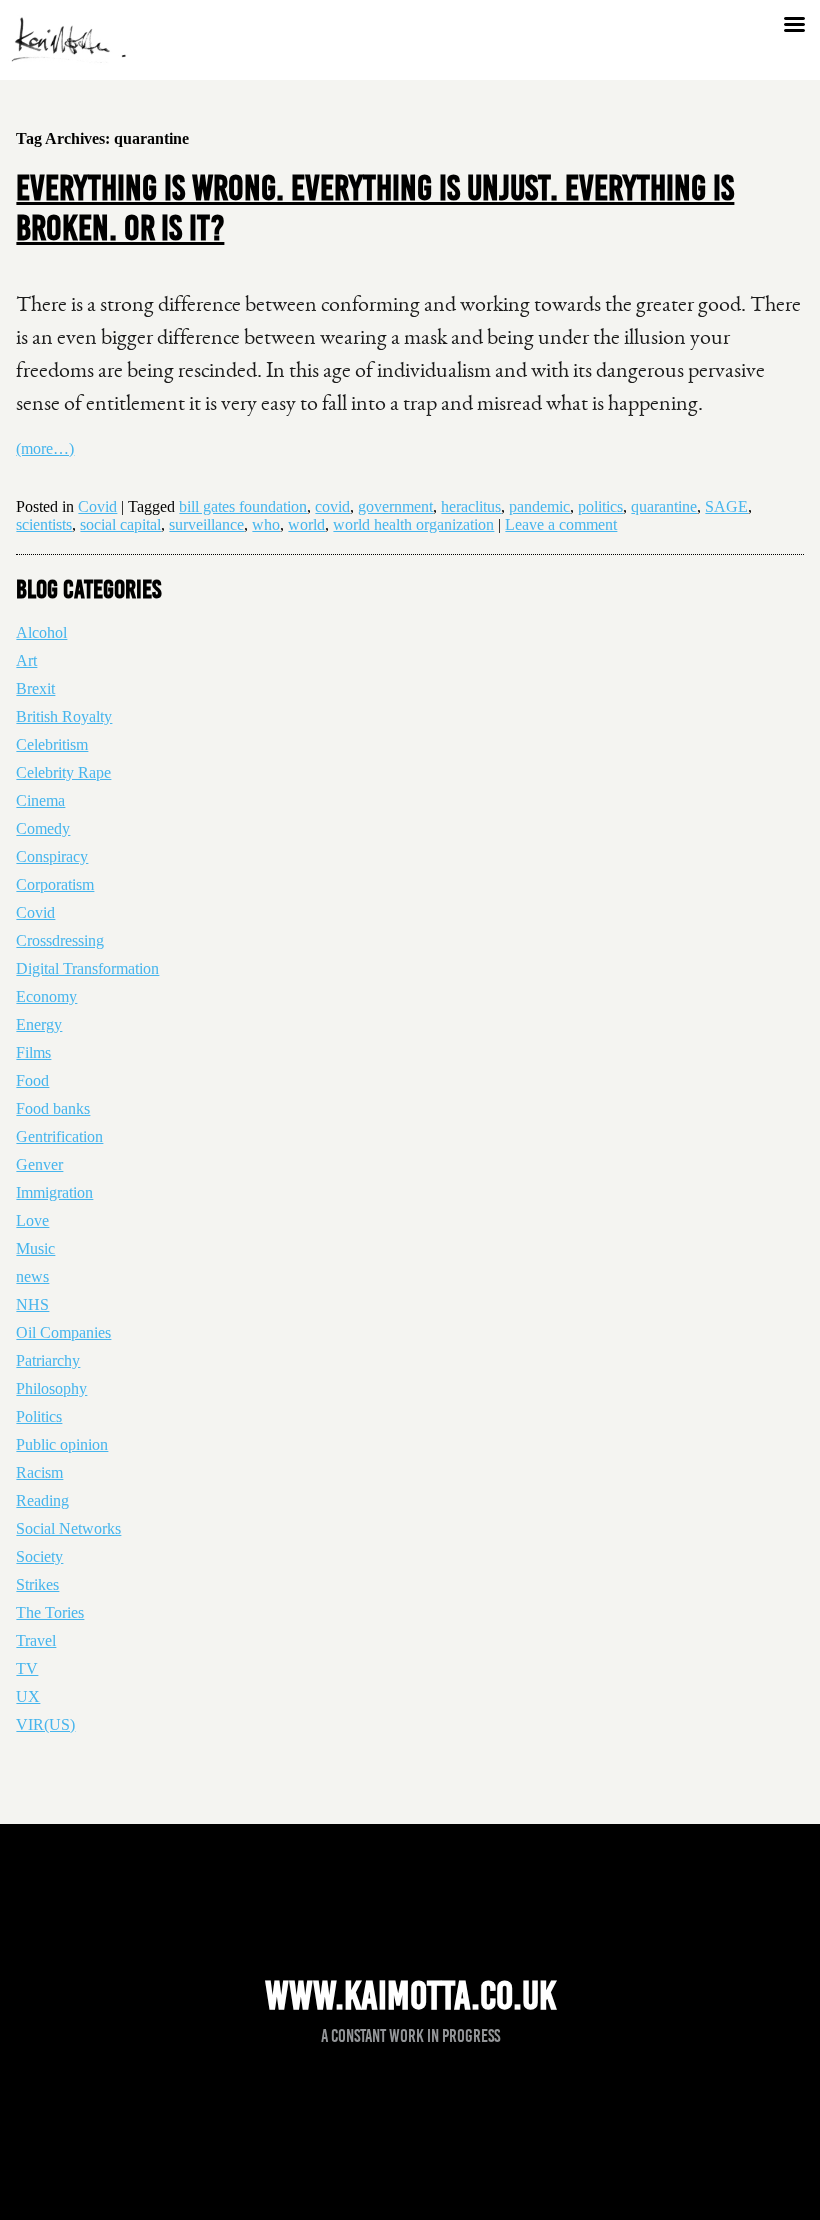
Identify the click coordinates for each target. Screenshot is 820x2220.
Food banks (53, 1108)
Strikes (37, 1584)
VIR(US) (45, 1724)
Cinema (40, 800)
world (306, 524)
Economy (46, 996)
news (32, 1276)
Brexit (35, 688)
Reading (42, 1500)
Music (35, 1248)
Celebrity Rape (63, 772)
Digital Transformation (87, 968)
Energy (39, 1024)
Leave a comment (561, 524)
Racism (39, 1472)
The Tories (50, 1612)
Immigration (54, 1192)
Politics (39, 1416)
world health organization (413, 524)
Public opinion (62, 1444)
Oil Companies (63, 1332)
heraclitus (471, 506)
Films (33, 1052)
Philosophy (51, 1388)
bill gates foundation (243, 506)
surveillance (206, 524)
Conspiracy (52, 856)
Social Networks (68, 1528)
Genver (39, 1164)
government (395, 506)
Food (32, 1080)
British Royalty (64, 716)
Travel (36, 1640)
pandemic (539, 506)
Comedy (43, 828)
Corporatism (55, 884)
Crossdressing (60, 940)
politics (600, 506)
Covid (97, 506)
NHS (32, 1304)
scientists (44, 524)
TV (27, 1668)
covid (332, 506)
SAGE (726, 506)
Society (39, 1556)
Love (32, 1220)
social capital (120, 524)
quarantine (664, 506)
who (266, 524)
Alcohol (41, 632)
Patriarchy (48, 1360)
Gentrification (59, 1136)
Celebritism (52, 744)
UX (28, 1696)
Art (26, 660)
